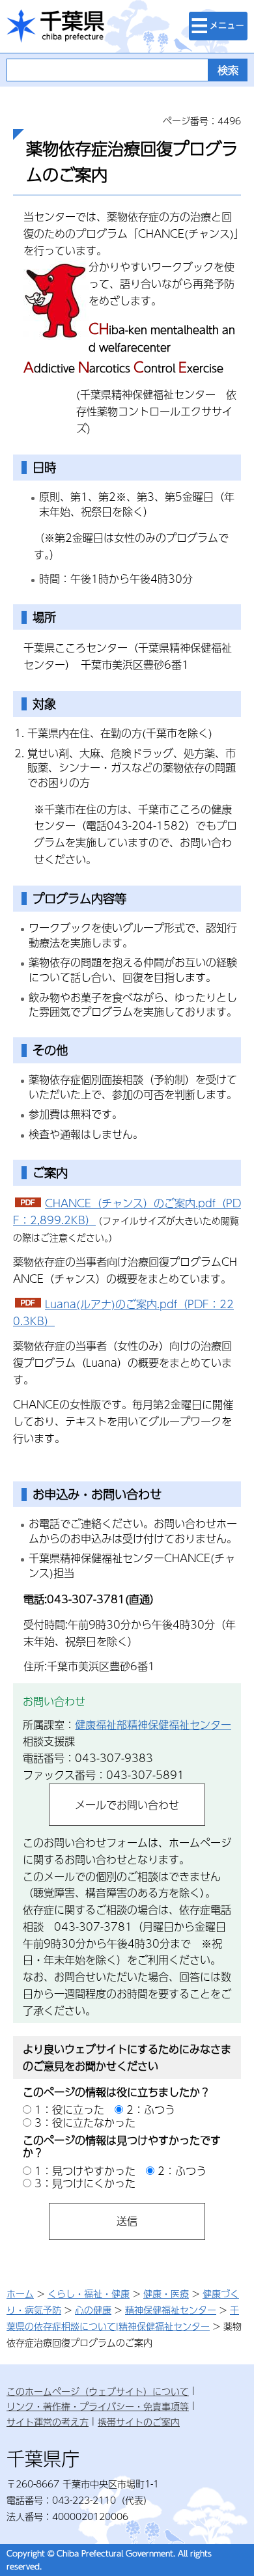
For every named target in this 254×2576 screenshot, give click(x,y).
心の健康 (93, 2310)
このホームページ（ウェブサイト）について (98, 2391)
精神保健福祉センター (171, 2310)
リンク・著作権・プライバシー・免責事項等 (98, 2406)
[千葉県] (55, 26)
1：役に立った (69, 2109)
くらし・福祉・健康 (89, 2293)
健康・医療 (166, 2293)
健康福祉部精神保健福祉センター (153, 1725)
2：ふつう (151, 2109)
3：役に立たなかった (85, 2122)
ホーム (20, 2293)
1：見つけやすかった (85, 2171)
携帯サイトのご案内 (139, 2422)
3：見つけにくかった (85, 2183)
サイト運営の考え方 (48, 2422)
